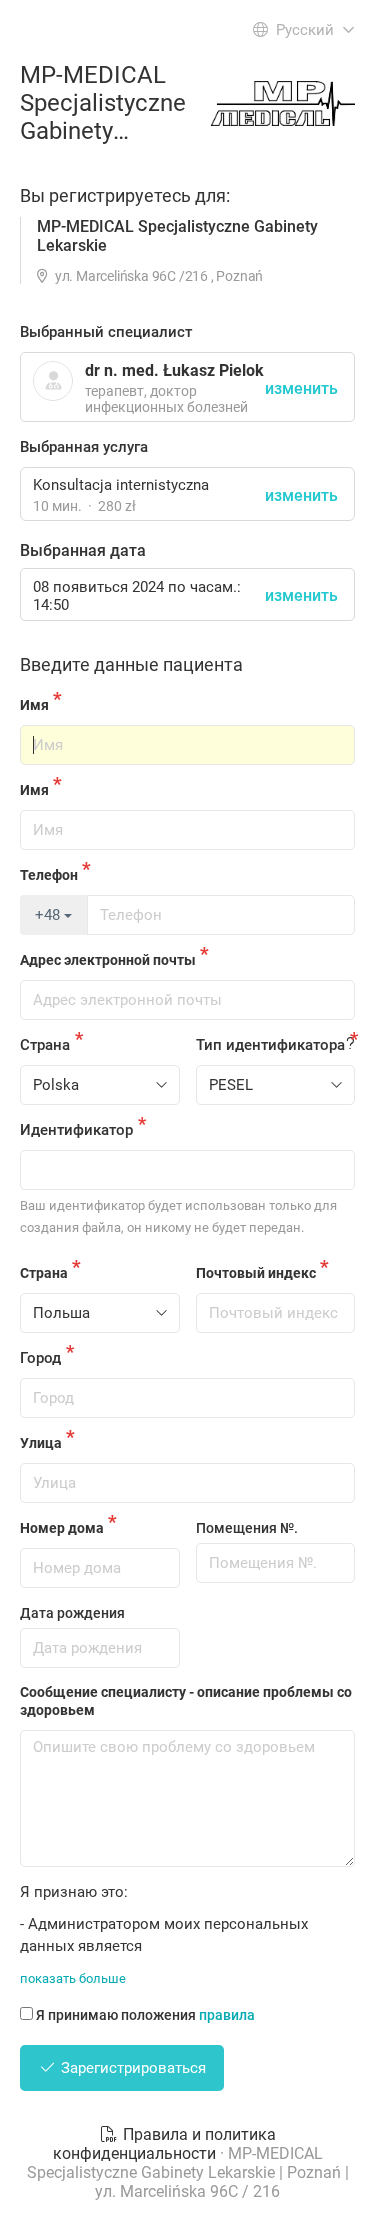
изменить (301, 495)
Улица (41, 1443)
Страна (45, 1045)
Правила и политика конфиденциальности (165, 2144)
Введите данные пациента (131, 664)
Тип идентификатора (270, 1045)
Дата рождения (72, 1613)
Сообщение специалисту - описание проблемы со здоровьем (186, 1701)
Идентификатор (76, 1130)
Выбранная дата (83, 550)
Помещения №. (247, 1528)
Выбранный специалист (106, 332)
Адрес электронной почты (108, 960)
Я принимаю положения (145, 2015)
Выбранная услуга (84, 447)
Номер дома (62, 1528)
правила (227, 2015)
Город (40, 1358)
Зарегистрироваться (131, 2068)
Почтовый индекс (256, 1273)
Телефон (49, 875)
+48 (49, 915)
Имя (34, 705)
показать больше (73, 1978)
